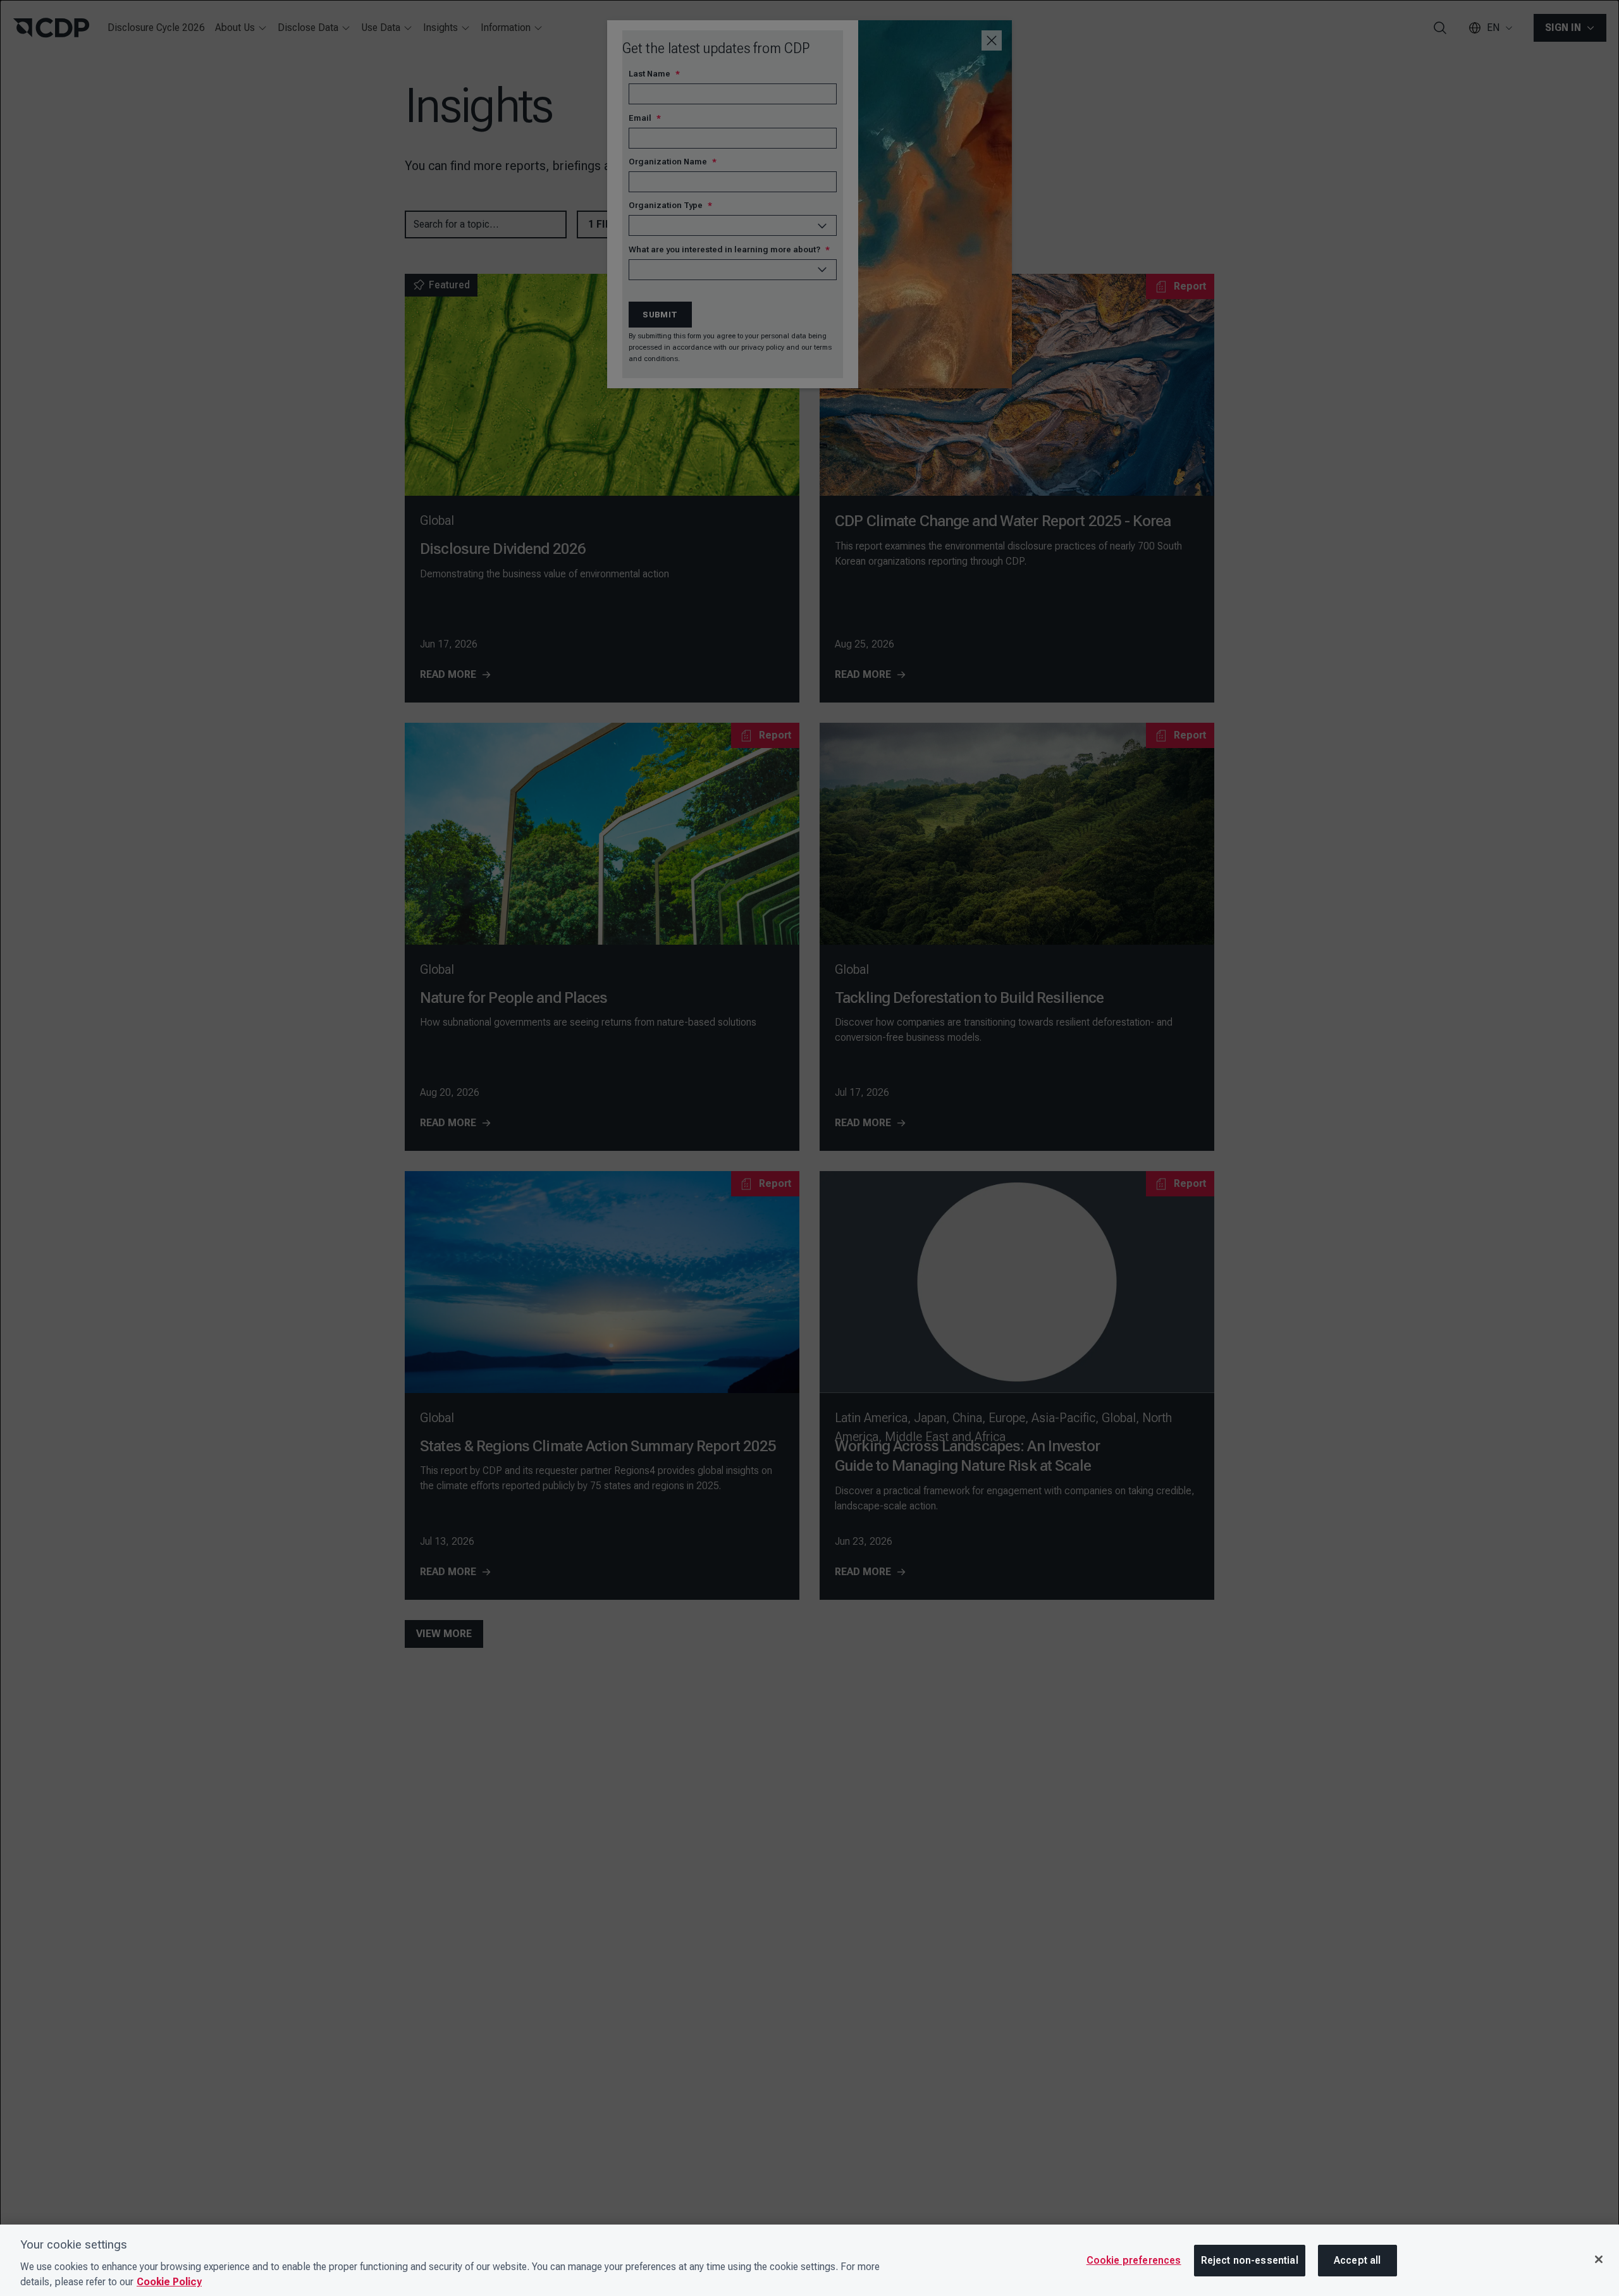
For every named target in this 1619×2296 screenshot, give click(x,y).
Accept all (1357, 2260)
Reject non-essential (1250, 2260)
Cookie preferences (1134, 2260)
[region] (809, 2260)
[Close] (1599, 2259)
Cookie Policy (169, 2282)
